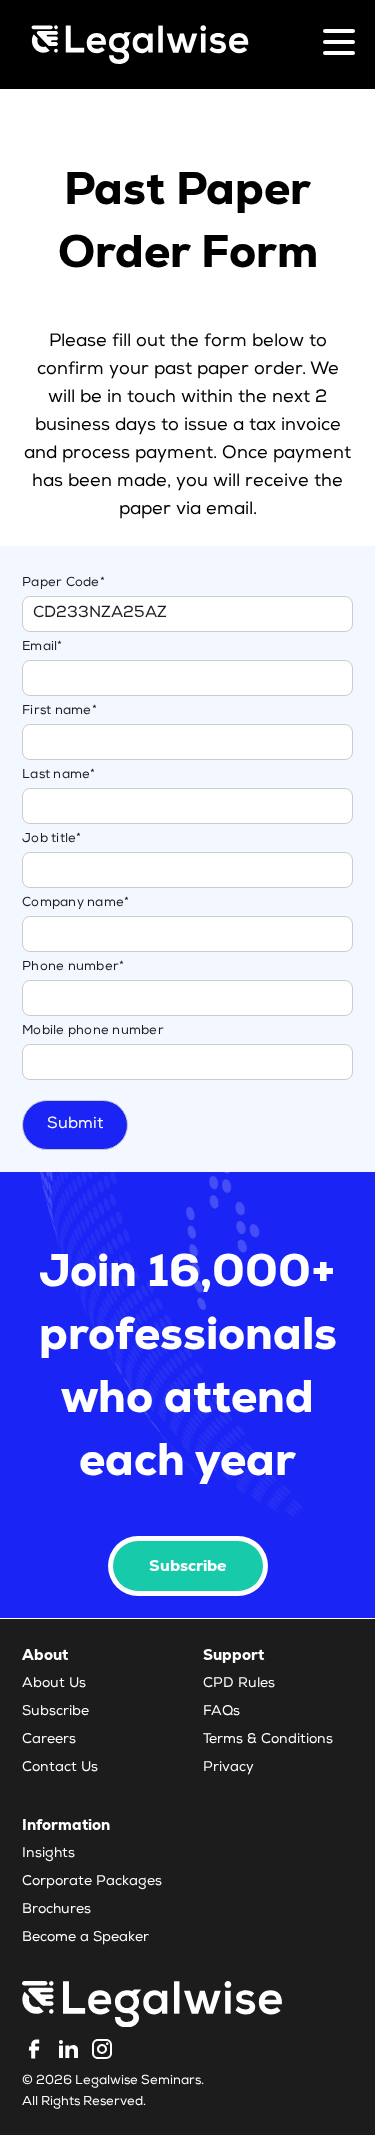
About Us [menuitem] (54, 1684)
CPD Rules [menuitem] (239, 1684)
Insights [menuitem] (48, 1854)
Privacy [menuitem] (228, 1768)
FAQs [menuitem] (221, 1712)
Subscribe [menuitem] (55, 1712)
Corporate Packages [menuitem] (92, 1882)
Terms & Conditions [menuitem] (268, 1740)
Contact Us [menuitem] (60, 1768)
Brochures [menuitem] (56, 1910)
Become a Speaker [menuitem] (85, 1938)
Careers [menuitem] (49, 1740)
